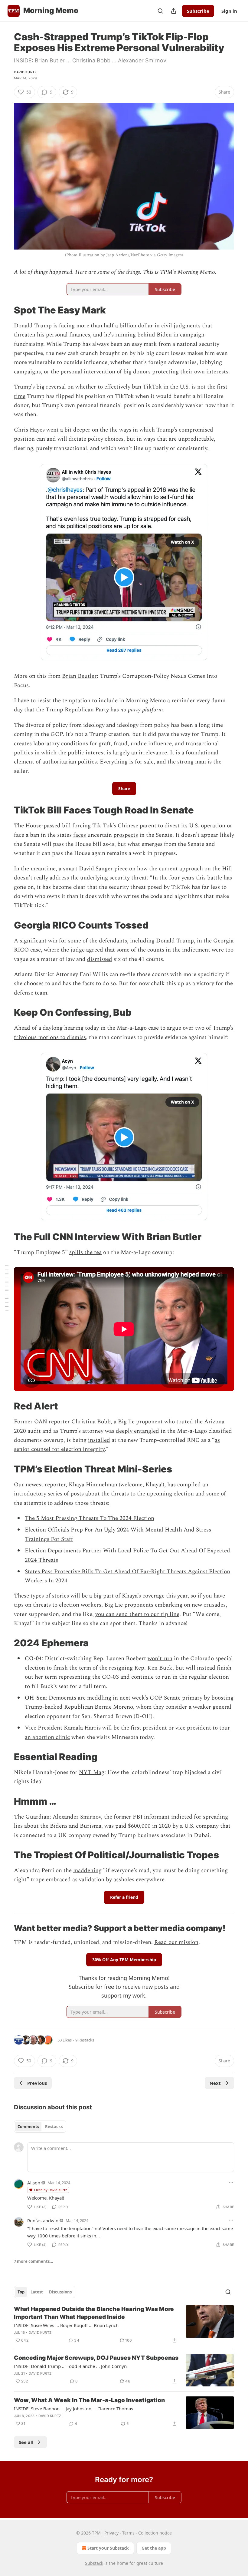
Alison (34, 2183)
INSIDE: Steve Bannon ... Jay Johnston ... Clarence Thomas (73, 2409)
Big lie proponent (140, 1422)
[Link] (5, 310)
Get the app (154, 2548)
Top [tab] (21, 2292)
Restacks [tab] (54, 2127)
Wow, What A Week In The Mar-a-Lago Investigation (89, 2400)
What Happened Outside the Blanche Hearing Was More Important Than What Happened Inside (94, 2313)
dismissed (100, 959)
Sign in (229, 11)
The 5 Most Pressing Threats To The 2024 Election (90, 1518)
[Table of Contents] (7, 1288)
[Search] (160, 11)
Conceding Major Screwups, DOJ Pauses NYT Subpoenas (96, 2358)
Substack (94, 2563)
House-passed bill (48, 826)
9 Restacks (85, 2040)
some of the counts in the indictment (163, 950)
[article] (124, 2325)
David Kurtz (25, 72)
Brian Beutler (79, 676)
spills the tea (85, 1252)
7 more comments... (34, 2261)
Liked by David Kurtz (51, 2190)
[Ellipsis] (231, 2182)
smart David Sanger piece (95, 869)
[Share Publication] (174, 11)
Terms (128, 2533)
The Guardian (32, 1817)
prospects (126, 835)
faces (80, 835)
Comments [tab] (28, 2127)
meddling (99, 1698)
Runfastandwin (43, 2220)
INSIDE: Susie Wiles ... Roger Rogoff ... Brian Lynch (66, 2325)
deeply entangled (137, 1431)
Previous (37, 2083)
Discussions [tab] (60, 2292)
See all (26, 2442)
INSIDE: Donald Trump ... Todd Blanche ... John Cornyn (70, 2366)
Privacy (111, 2533)
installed (99, 1440)
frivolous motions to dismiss (50, 1037)
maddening (87, 1871)
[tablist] (40, 2127)
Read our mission (176, 1942)
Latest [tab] (37, 2292)
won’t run (160, 1659)
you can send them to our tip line (137, 1614)
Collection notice (155, 2533)
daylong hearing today (71, 1028)
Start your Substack (108, 2548)
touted (185, 1422)
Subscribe (198, 11)
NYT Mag (92, 1772)
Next (215, 2083)
